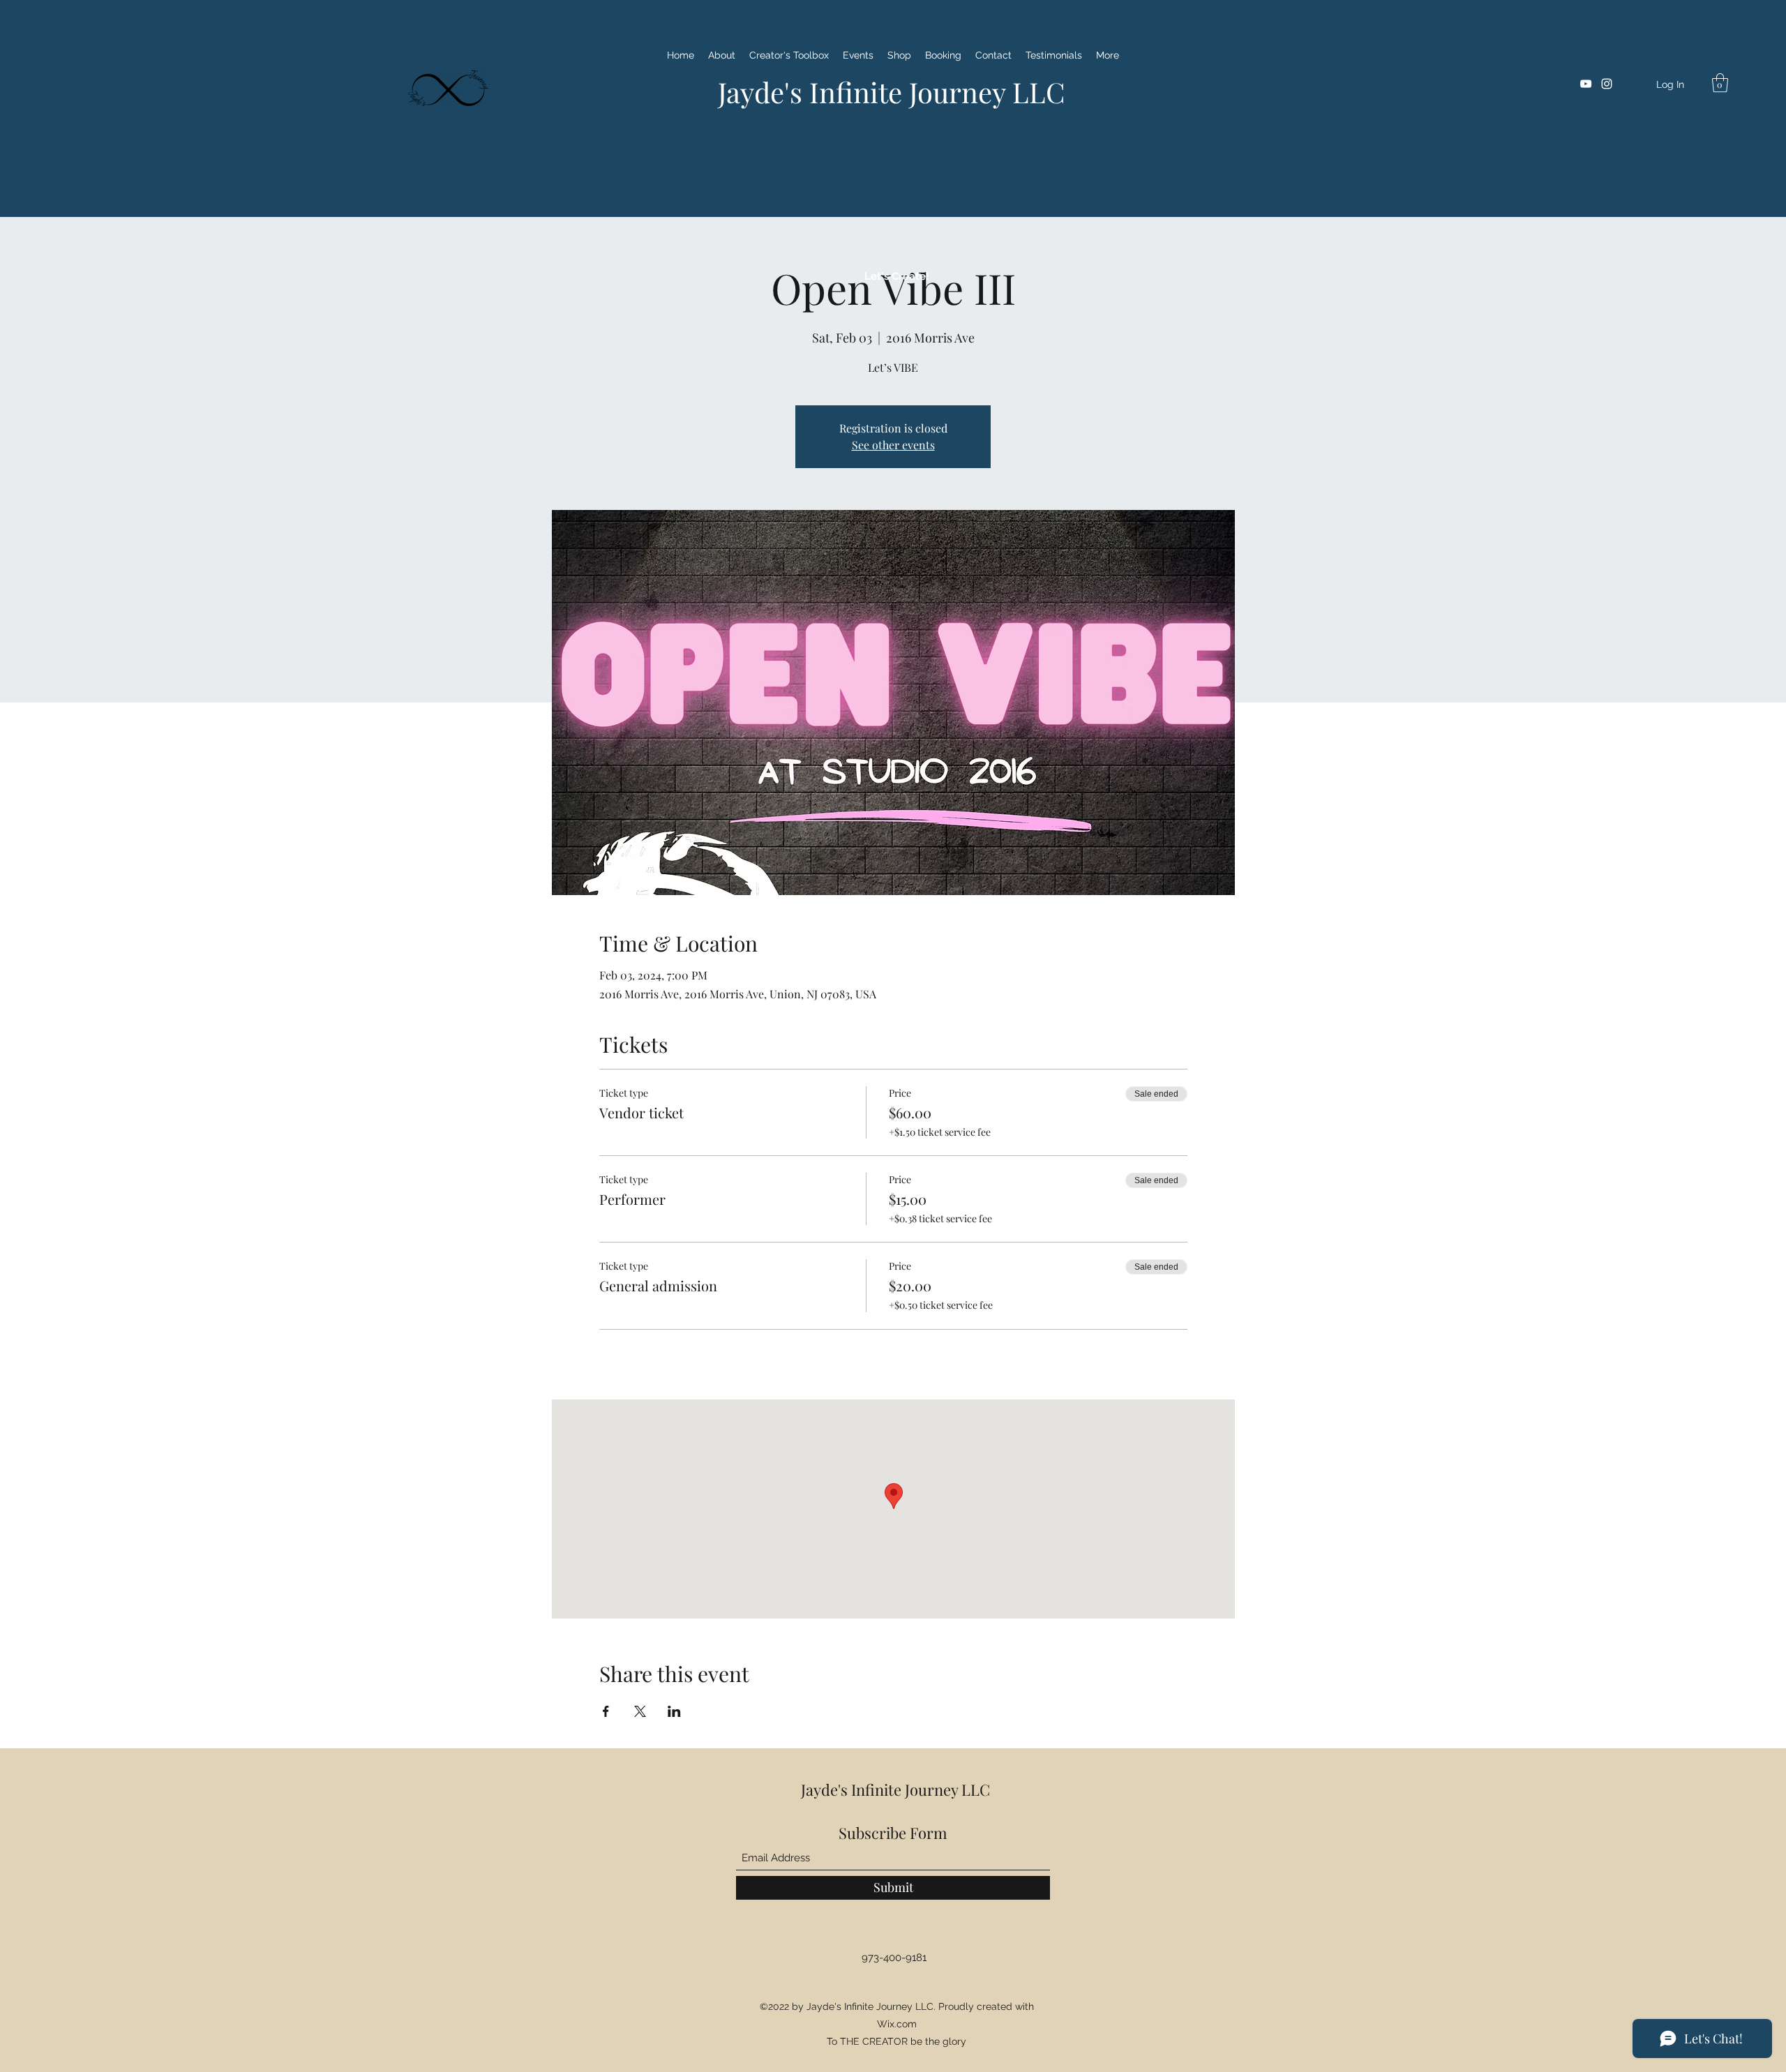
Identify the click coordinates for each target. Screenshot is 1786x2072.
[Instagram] (1607, 84)
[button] (1720, 83)
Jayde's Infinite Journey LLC (892, 92)
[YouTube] (1586, 84)
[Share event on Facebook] (606, 1711)
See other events (893, 445)
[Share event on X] (640, 1711)
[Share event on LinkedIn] (674, 1711)
